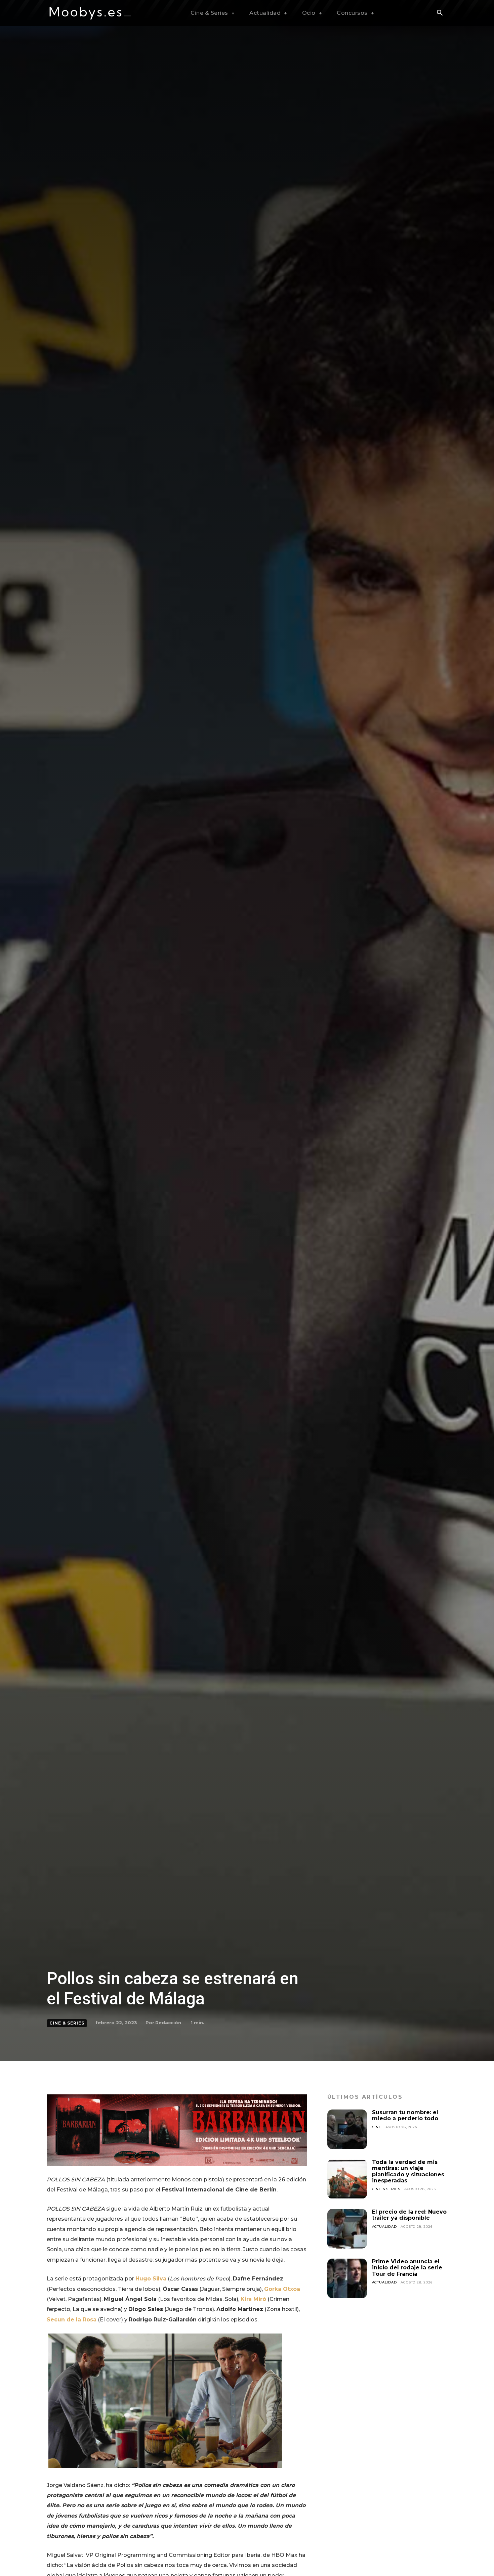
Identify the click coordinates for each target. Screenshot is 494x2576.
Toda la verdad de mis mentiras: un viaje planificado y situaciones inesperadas (408, 2171)
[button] (440, 13)
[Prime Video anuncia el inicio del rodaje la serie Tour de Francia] (347, 2278)
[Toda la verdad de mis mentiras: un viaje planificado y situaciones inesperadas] (347, 2179)
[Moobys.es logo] (90, 13)
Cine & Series (67, 2023)
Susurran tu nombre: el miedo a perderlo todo (405, 2115)
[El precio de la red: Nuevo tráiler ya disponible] (347, 2229)
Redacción (168, 2023)
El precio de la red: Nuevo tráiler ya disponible (409, 2215)
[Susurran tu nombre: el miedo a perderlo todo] (347, 2129)
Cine (377, 2127)
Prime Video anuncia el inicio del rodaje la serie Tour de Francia (407, 2268)
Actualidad (384, 2227)
